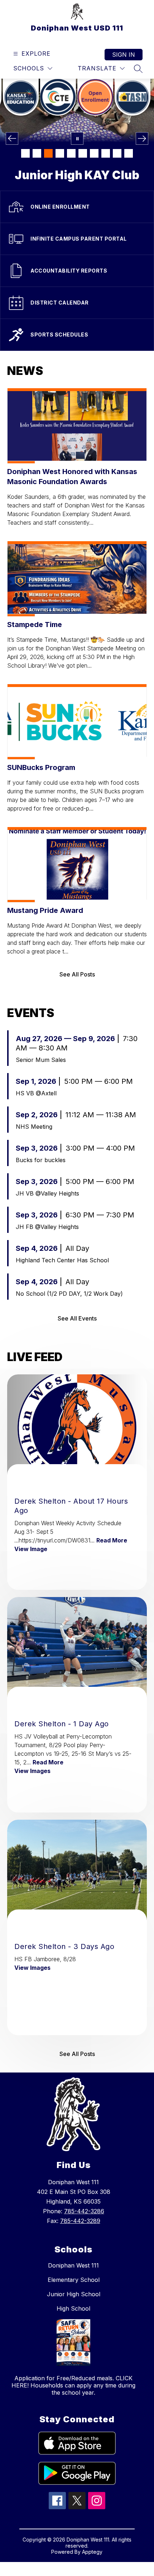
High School (73, 2308)
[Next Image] (142, 138)
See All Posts (77, 974)
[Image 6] (83, 153)
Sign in (124, 55)
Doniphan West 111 (73, 2265)
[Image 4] (60, 153)
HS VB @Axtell (36, 1093)
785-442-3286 (84, 2211)
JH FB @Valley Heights (47, 1227)
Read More (112, 1540)
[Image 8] (106, 153)
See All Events (77, 1318)
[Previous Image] (12, 138)
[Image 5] (71, 153)
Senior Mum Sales (41, 1060)
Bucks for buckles (41, 1160)
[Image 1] (25, 153)
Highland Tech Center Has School (62, 1260)
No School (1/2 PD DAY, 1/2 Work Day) (69, 1294)
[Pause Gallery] (77, 138)
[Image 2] (37, 153)
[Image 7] (94, 153)
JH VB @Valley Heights (47, 1193)
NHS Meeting (34, 1127)
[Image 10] (129, 153)
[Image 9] (117, 153)
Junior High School (74, 2294)
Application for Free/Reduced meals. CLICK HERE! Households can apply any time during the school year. (73, 2385)
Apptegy (92, 2552)
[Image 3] (48, 153)
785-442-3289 (80, 2221)
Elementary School (74, 2280)
